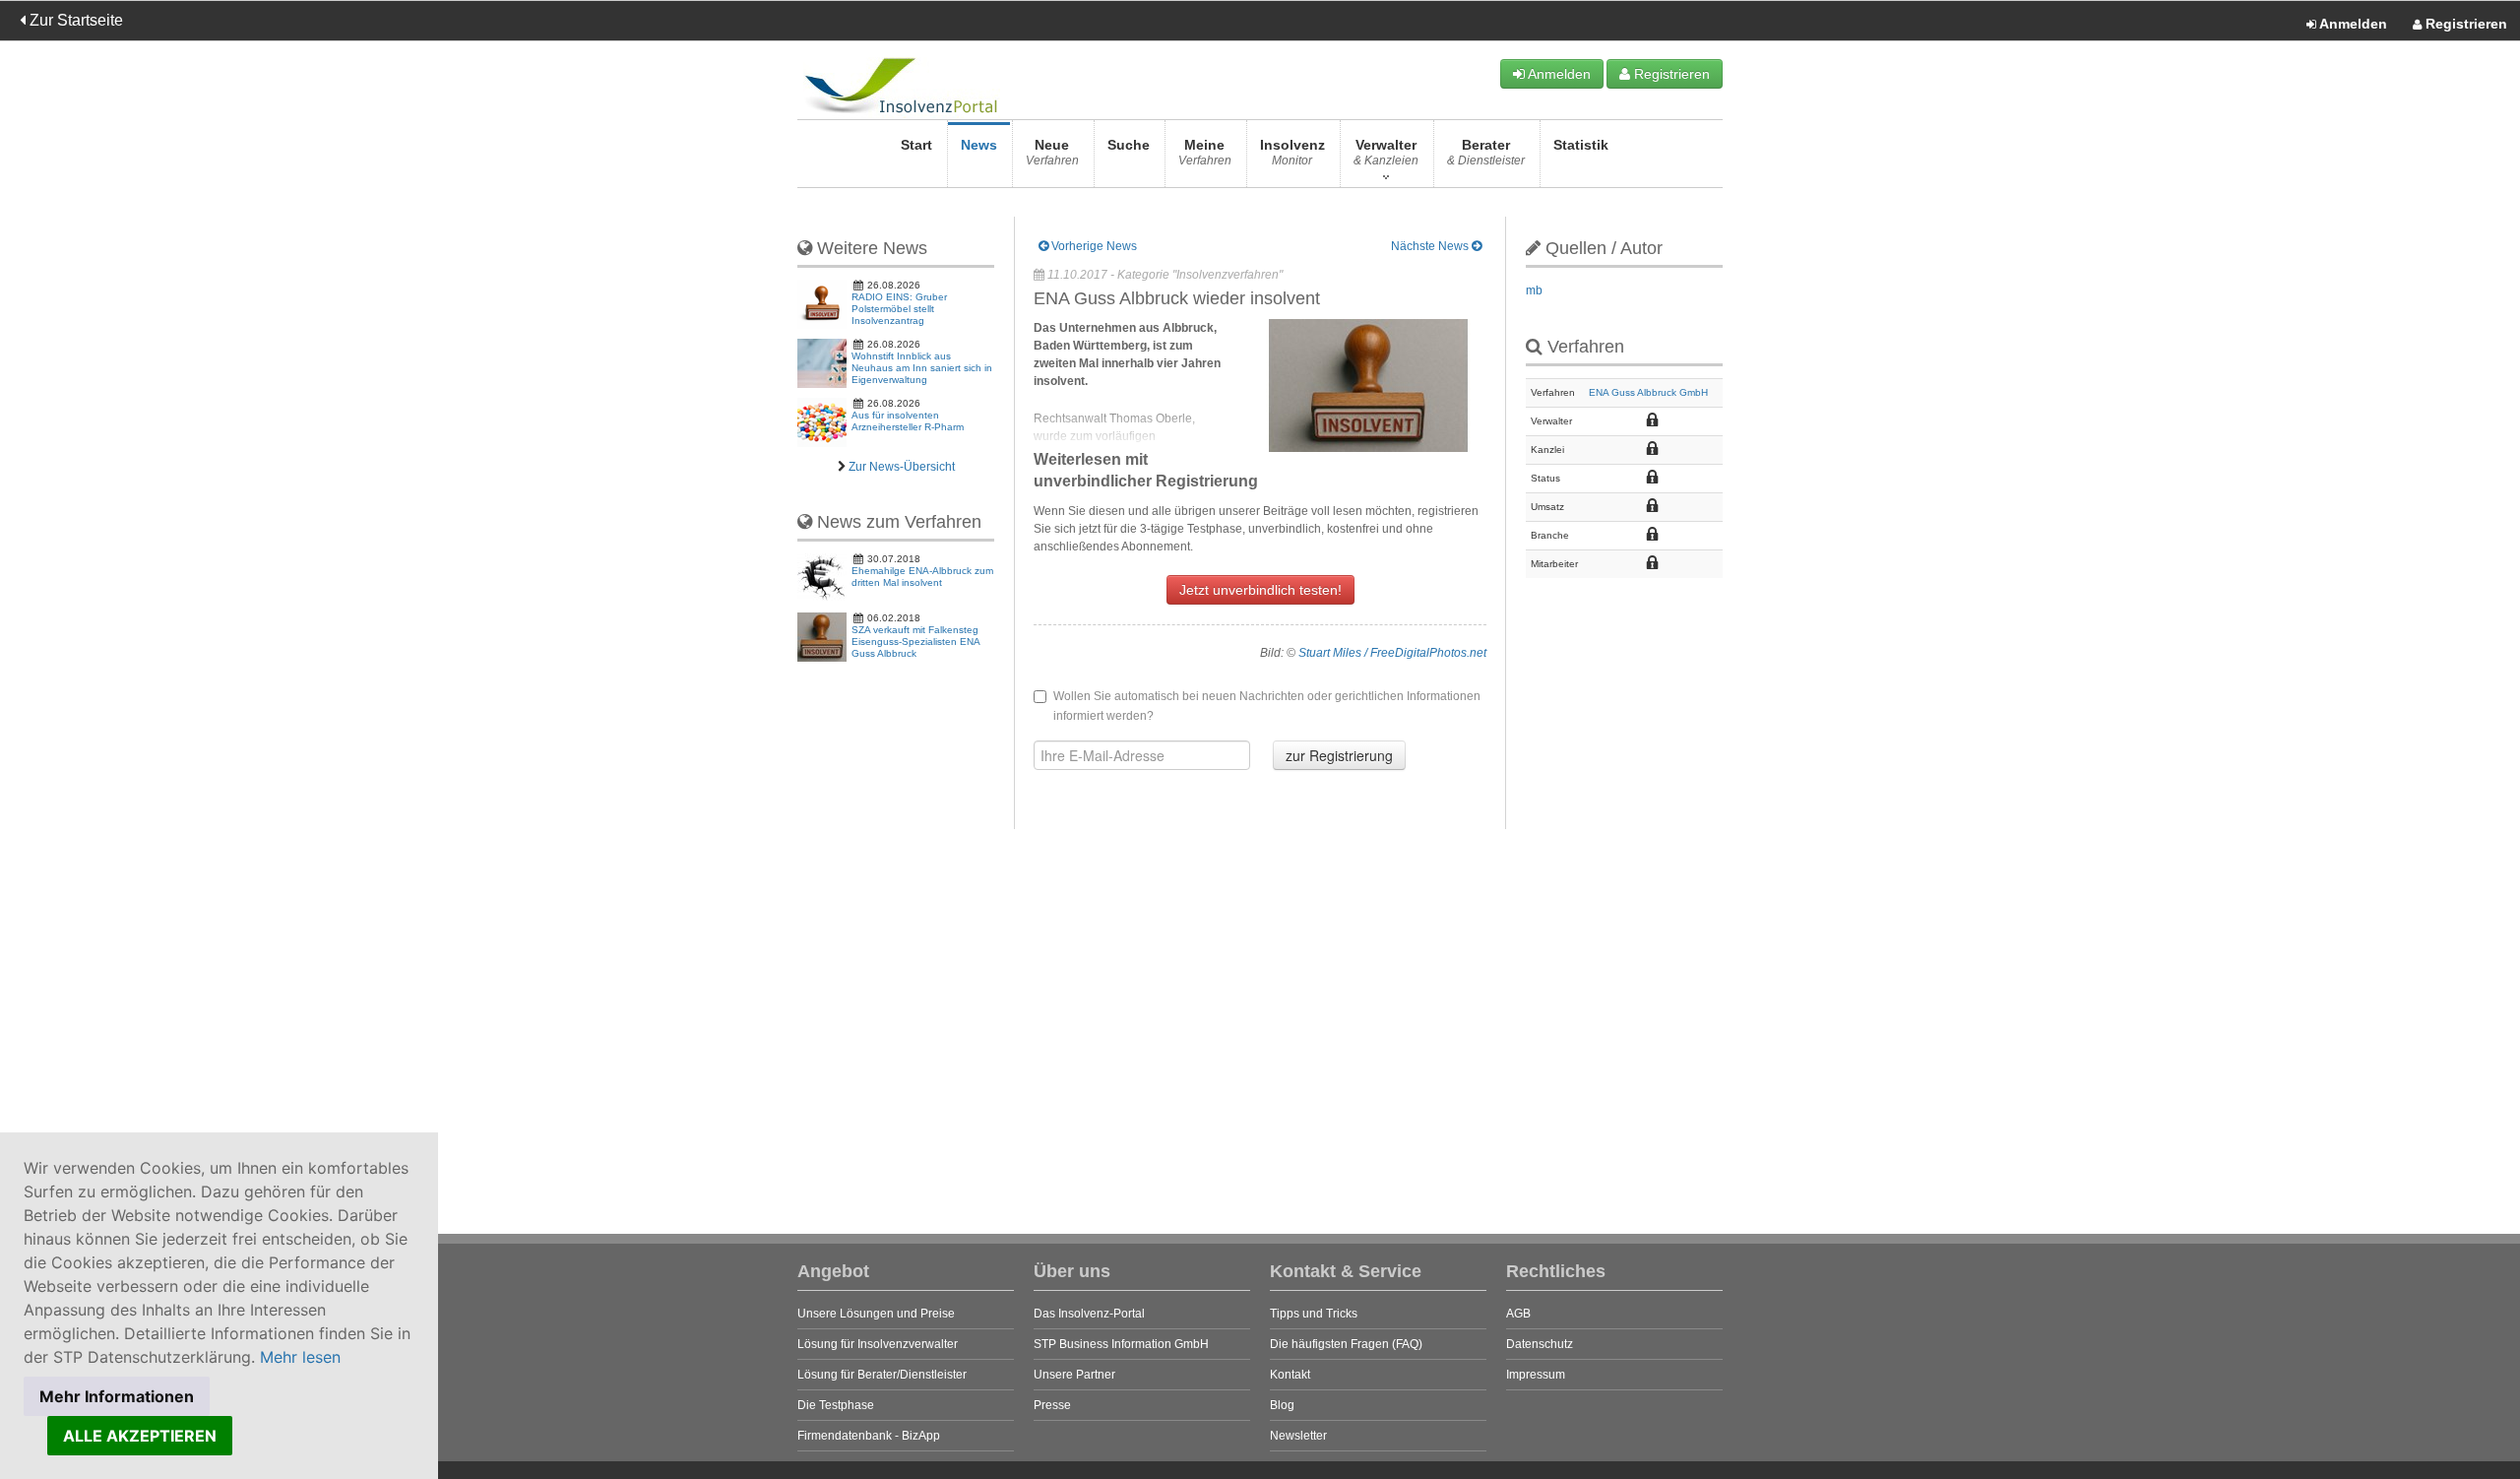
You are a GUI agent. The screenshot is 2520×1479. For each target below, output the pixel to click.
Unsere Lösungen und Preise (876, 1314)
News (979, 145)
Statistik (1581, 145)
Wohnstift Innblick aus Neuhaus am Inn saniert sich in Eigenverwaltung (922, 368)
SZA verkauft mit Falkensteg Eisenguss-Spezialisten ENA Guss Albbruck (915, 642)
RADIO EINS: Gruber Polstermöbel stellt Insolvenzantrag (899, 309)
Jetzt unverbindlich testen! (1260, 590)
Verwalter (1386, 152)
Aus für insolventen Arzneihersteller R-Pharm (908, 421)
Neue (1052, 152)
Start (916, 145)
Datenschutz (1540, 1344)
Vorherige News (1093, 246)
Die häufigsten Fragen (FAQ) (1346, 1344)
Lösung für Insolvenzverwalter (878, 1344)
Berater (1486, 152)
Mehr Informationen (117, 1396)
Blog (1282, 1405)
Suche (1129, 145)
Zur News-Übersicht (902, 467)
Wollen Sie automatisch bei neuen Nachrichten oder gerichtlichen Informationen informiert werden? (1267, 706)
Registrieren (2464, 24)
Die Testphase (836, 1405)
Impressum (1536, 1375)
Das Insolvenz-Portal (1089, 1314)
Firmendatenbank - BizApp (869, 1436)
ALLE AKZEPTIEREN (140, 1436)
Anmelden (2352, 24)
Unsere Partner (1074, 1375)
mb (1534, 290)
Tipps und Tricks (1314, 1314)
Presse (1052, 1405)
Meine (1205, 152)
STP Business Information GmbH (1121, 1344)
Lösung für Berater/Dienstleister (882, 1375)
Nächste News (1431, 246)
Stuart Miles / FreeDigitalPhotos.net (1392, 653)
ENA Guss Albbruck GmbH (1648, 392)
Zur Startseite (74, 20)
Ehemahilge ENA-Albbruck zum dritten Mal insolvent (922, 577)
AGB (1518, 1314)
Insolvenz (1292, 152)
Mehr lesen (300, 1357)
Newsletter (1298, 1436)
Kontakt (1290, 1375)
